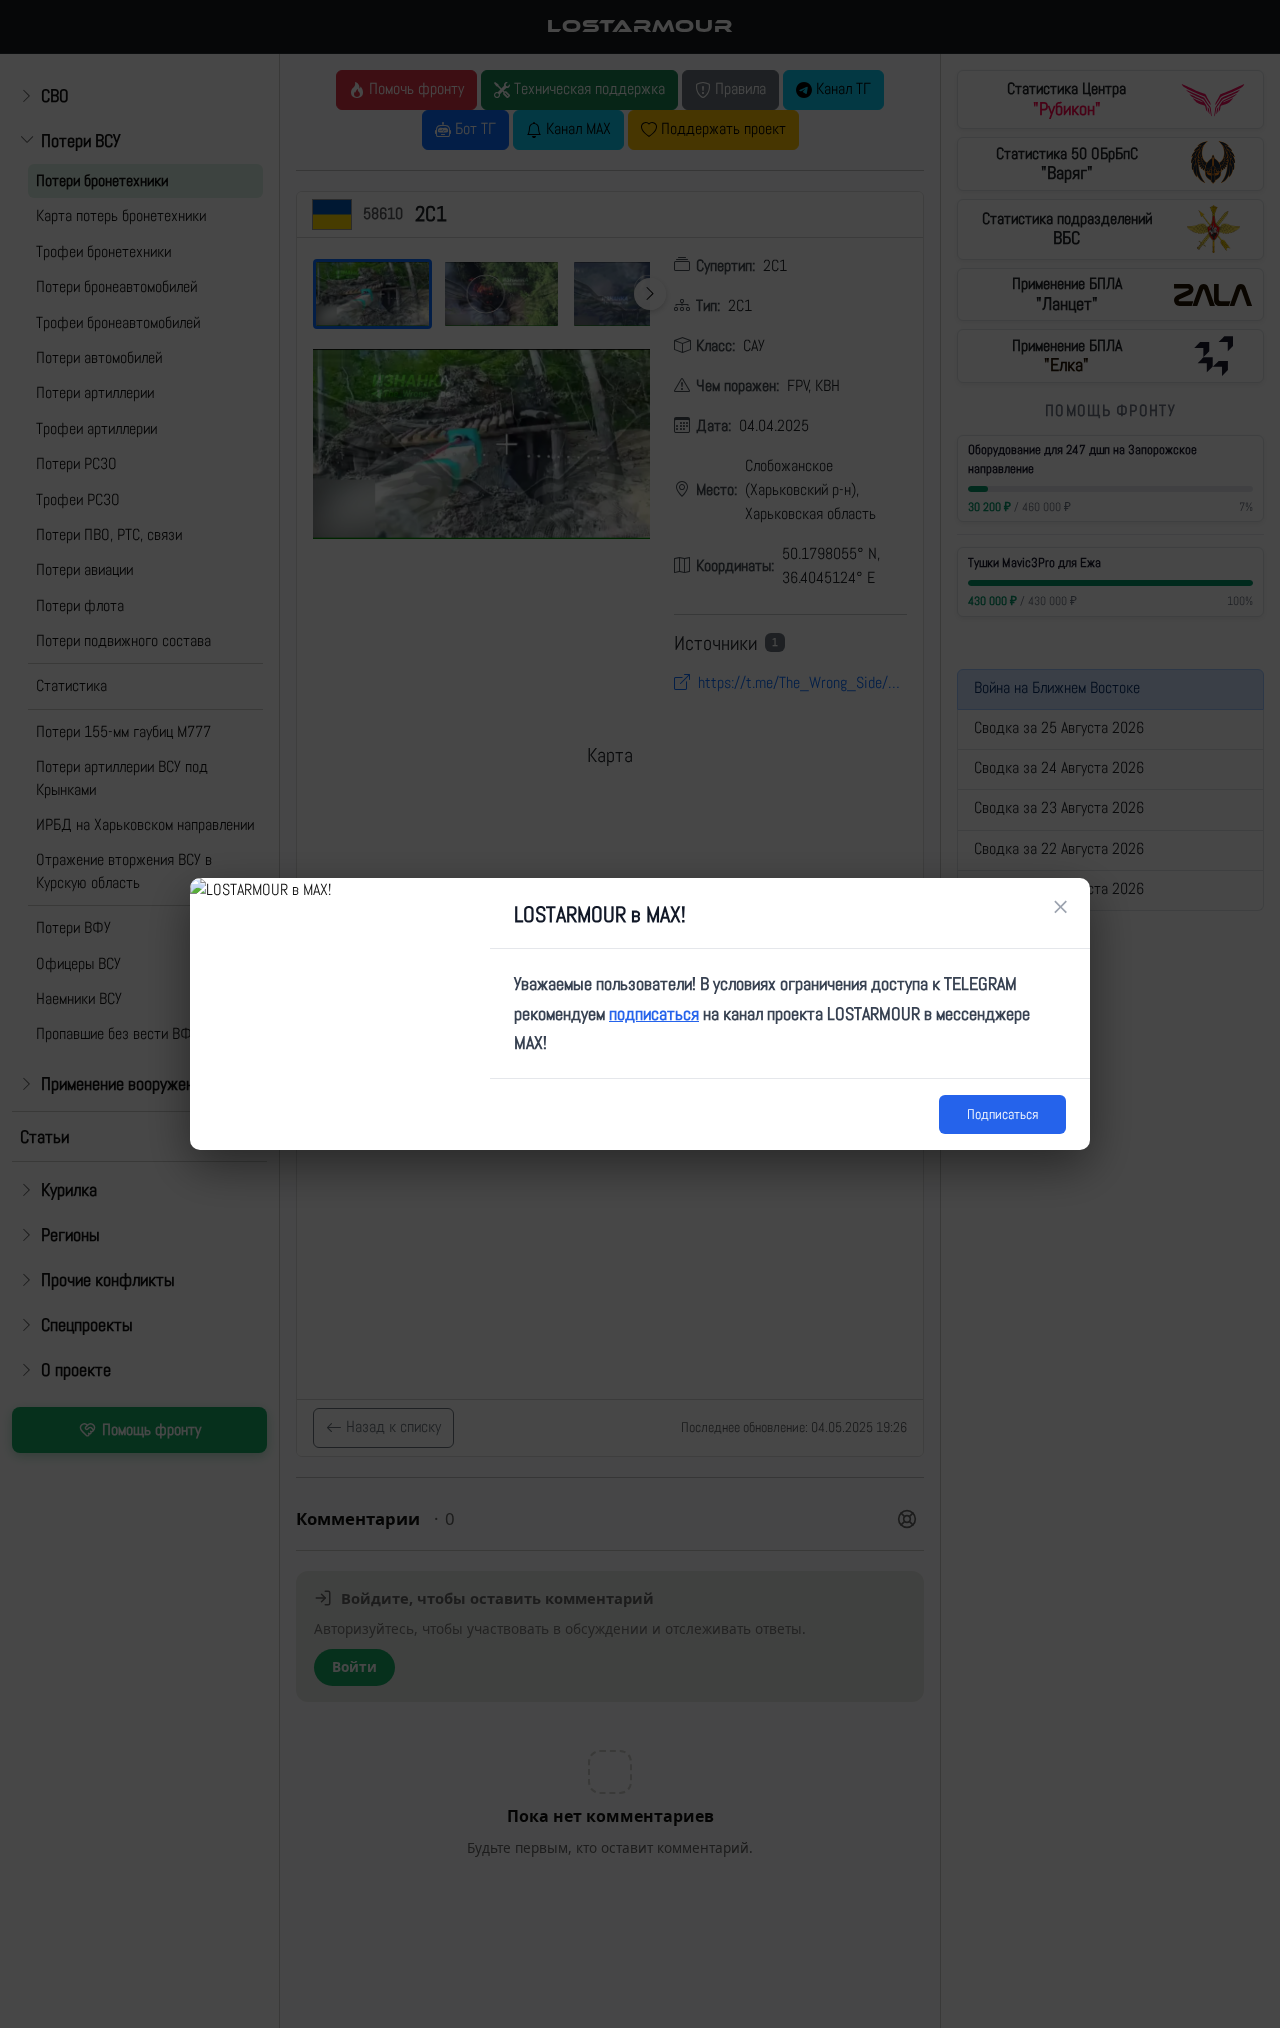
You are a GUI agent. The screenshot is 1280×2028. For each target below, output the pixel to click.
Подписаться (1002, 1114)
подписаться (654, 1013)
